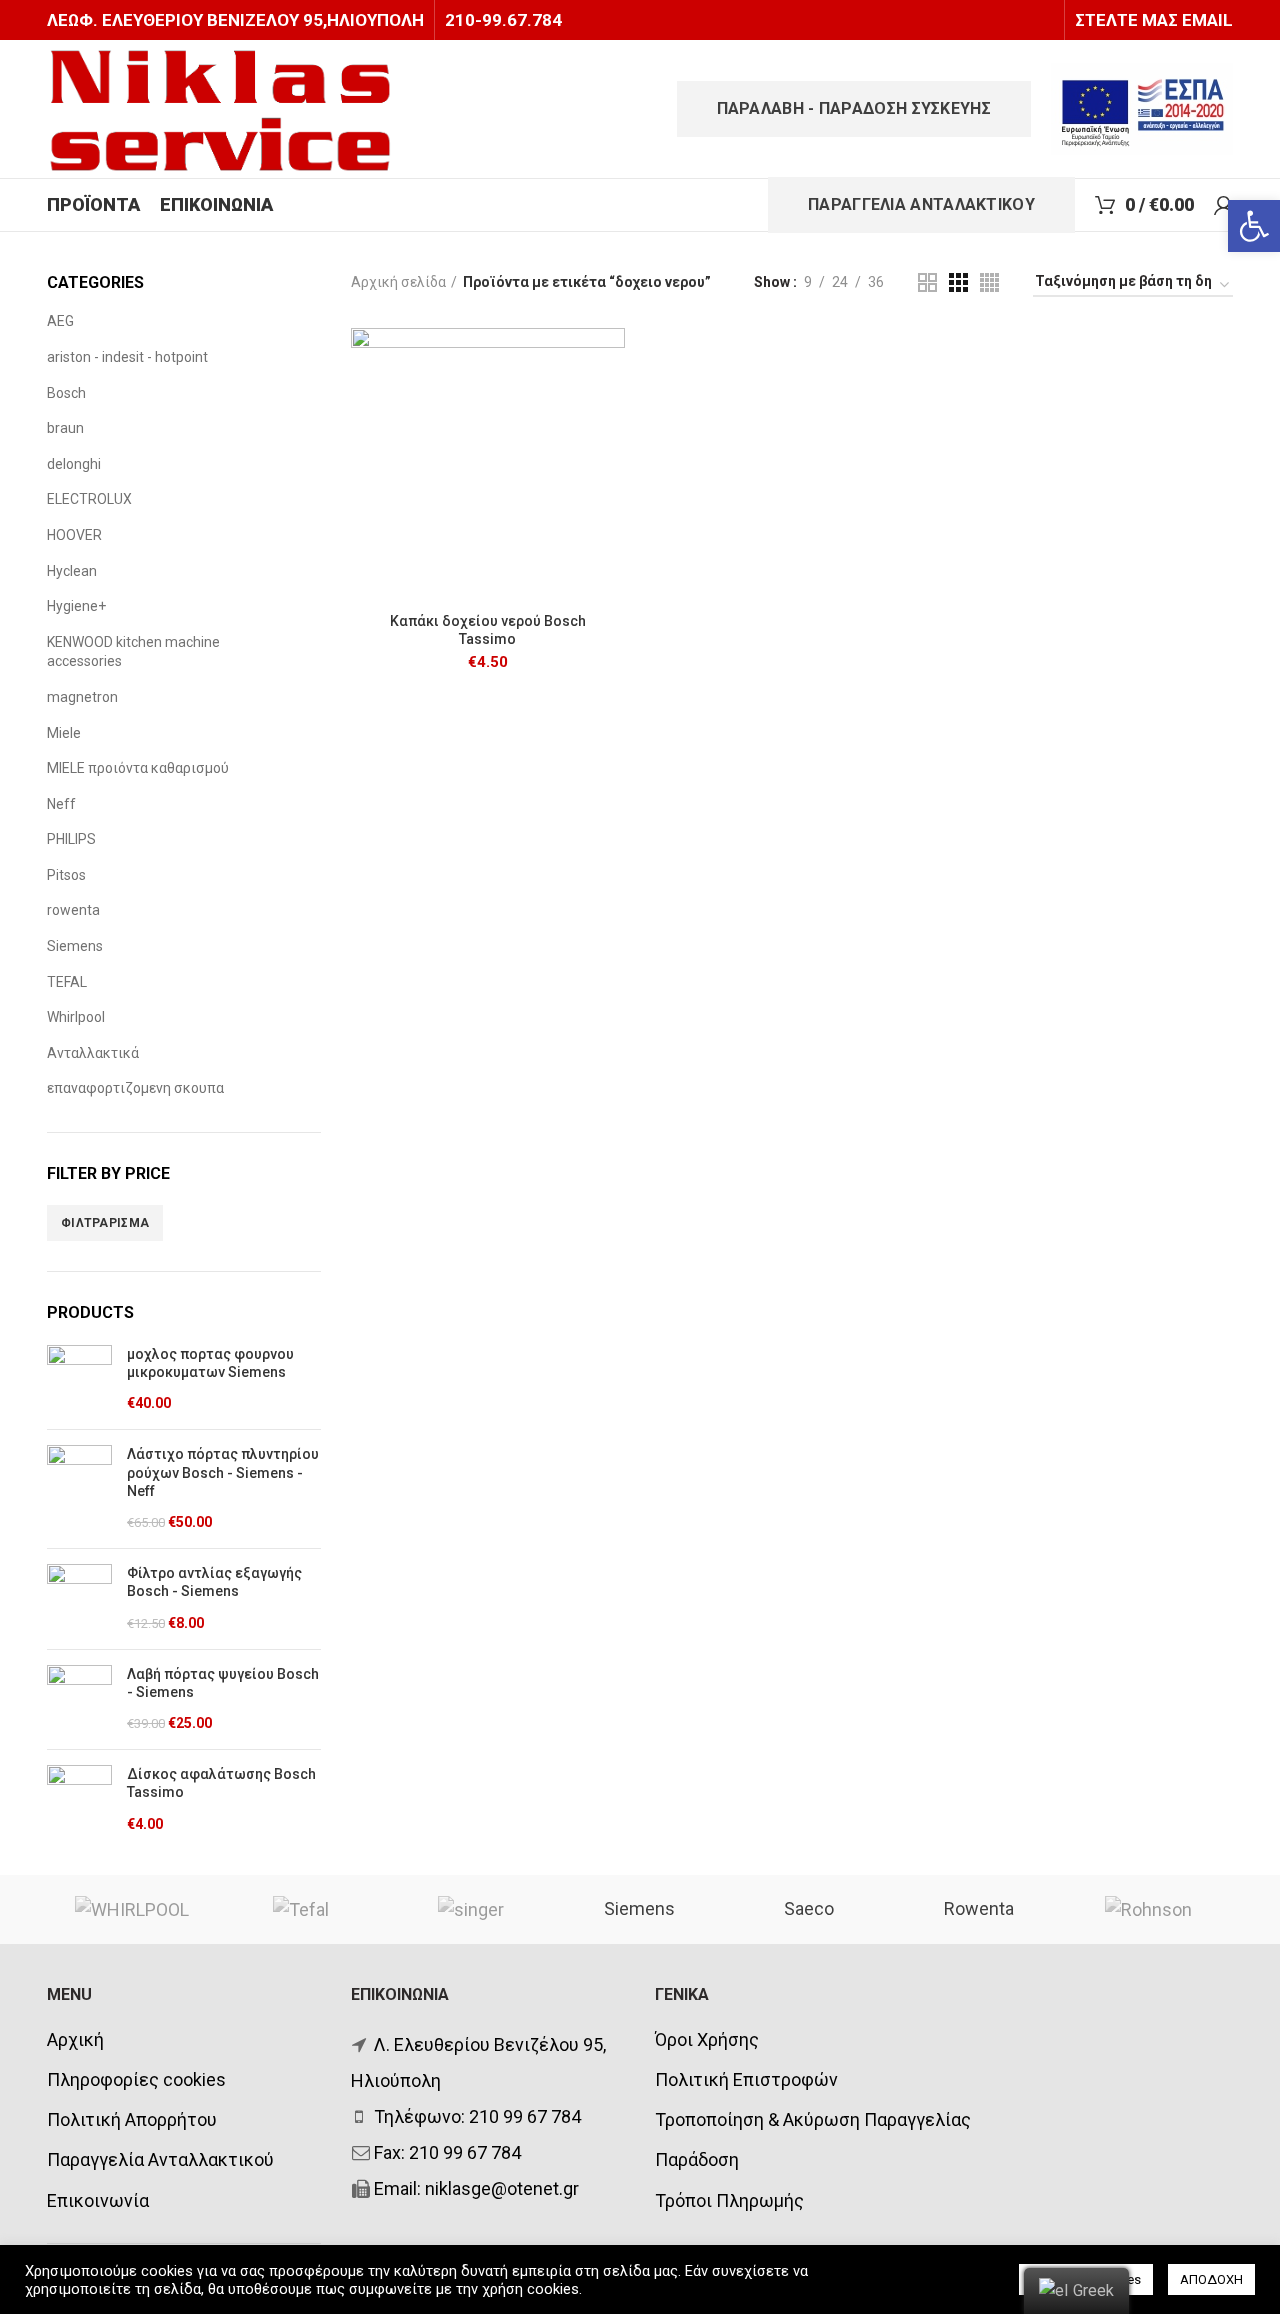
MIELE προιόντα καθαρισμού (138, 768)
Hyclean (72, 571)
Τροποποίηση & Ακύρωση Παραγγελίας (813, 2119)
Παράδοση (697, 2159)
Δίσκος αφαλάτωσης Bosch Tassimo (221, 1783)
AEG (60, 321)
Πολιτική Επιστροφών (746, 2079)
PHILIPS (71, 839)
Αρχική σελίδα (398, 282)
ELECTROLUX (89, 499)
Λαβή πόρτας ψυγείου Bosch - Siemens (223, 1683)
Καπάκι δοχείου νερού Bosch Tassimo (488, 630)
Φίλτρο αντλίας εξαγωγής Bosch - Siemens (214, 1582)
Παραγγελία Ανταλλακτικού (160, 2159)
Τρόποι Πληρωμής (729, 2200)
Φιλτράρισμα (105, 1223)
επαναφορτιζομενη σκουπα (135, 1088)
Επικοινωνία (98, 2200)
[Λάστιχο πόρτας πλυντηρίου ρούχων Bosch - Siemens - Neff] (79, 1489)
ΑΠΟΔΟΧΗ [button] (1211, 2279)
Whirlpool (76, 1017)
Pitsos (66, 875)
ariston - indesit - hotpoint (127, 357)
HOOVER (74, 535)
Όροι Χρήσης (707, 2039)
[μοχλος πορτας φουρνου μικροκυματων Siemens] (79, 1380)
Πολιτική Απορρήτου (132, 2119)
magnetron (82, 697)
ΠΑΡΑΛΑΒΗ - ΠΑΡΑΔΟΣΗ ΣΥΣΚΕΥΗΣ (854, 108)
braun (65, 428)
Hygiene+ (76, 606)
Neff (61, 804)
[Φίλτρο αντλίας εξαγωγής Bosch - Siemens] (79, 1599)
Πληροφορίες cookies (136, 2079)
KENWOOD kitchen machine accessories (133, 652)
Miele (64, 733)
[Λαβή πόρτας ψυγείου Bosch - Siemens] (79, 1700)
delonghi (74, 464)
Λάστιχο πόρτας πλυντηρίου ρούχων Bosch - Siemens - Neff (223, 1472)
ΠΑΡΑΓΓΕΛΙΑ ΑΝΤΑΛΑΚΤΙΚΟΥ (921, 204)
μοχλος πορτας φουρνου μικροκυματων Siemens (210, 1363)
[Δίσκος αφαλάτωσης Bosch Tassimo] (79, 1800)
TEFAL (67, 982)
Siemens (75, 946)
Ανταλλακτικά (93, 1053)
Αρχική (75, 2039)
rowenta (73, 910)
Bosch (66, 393)
